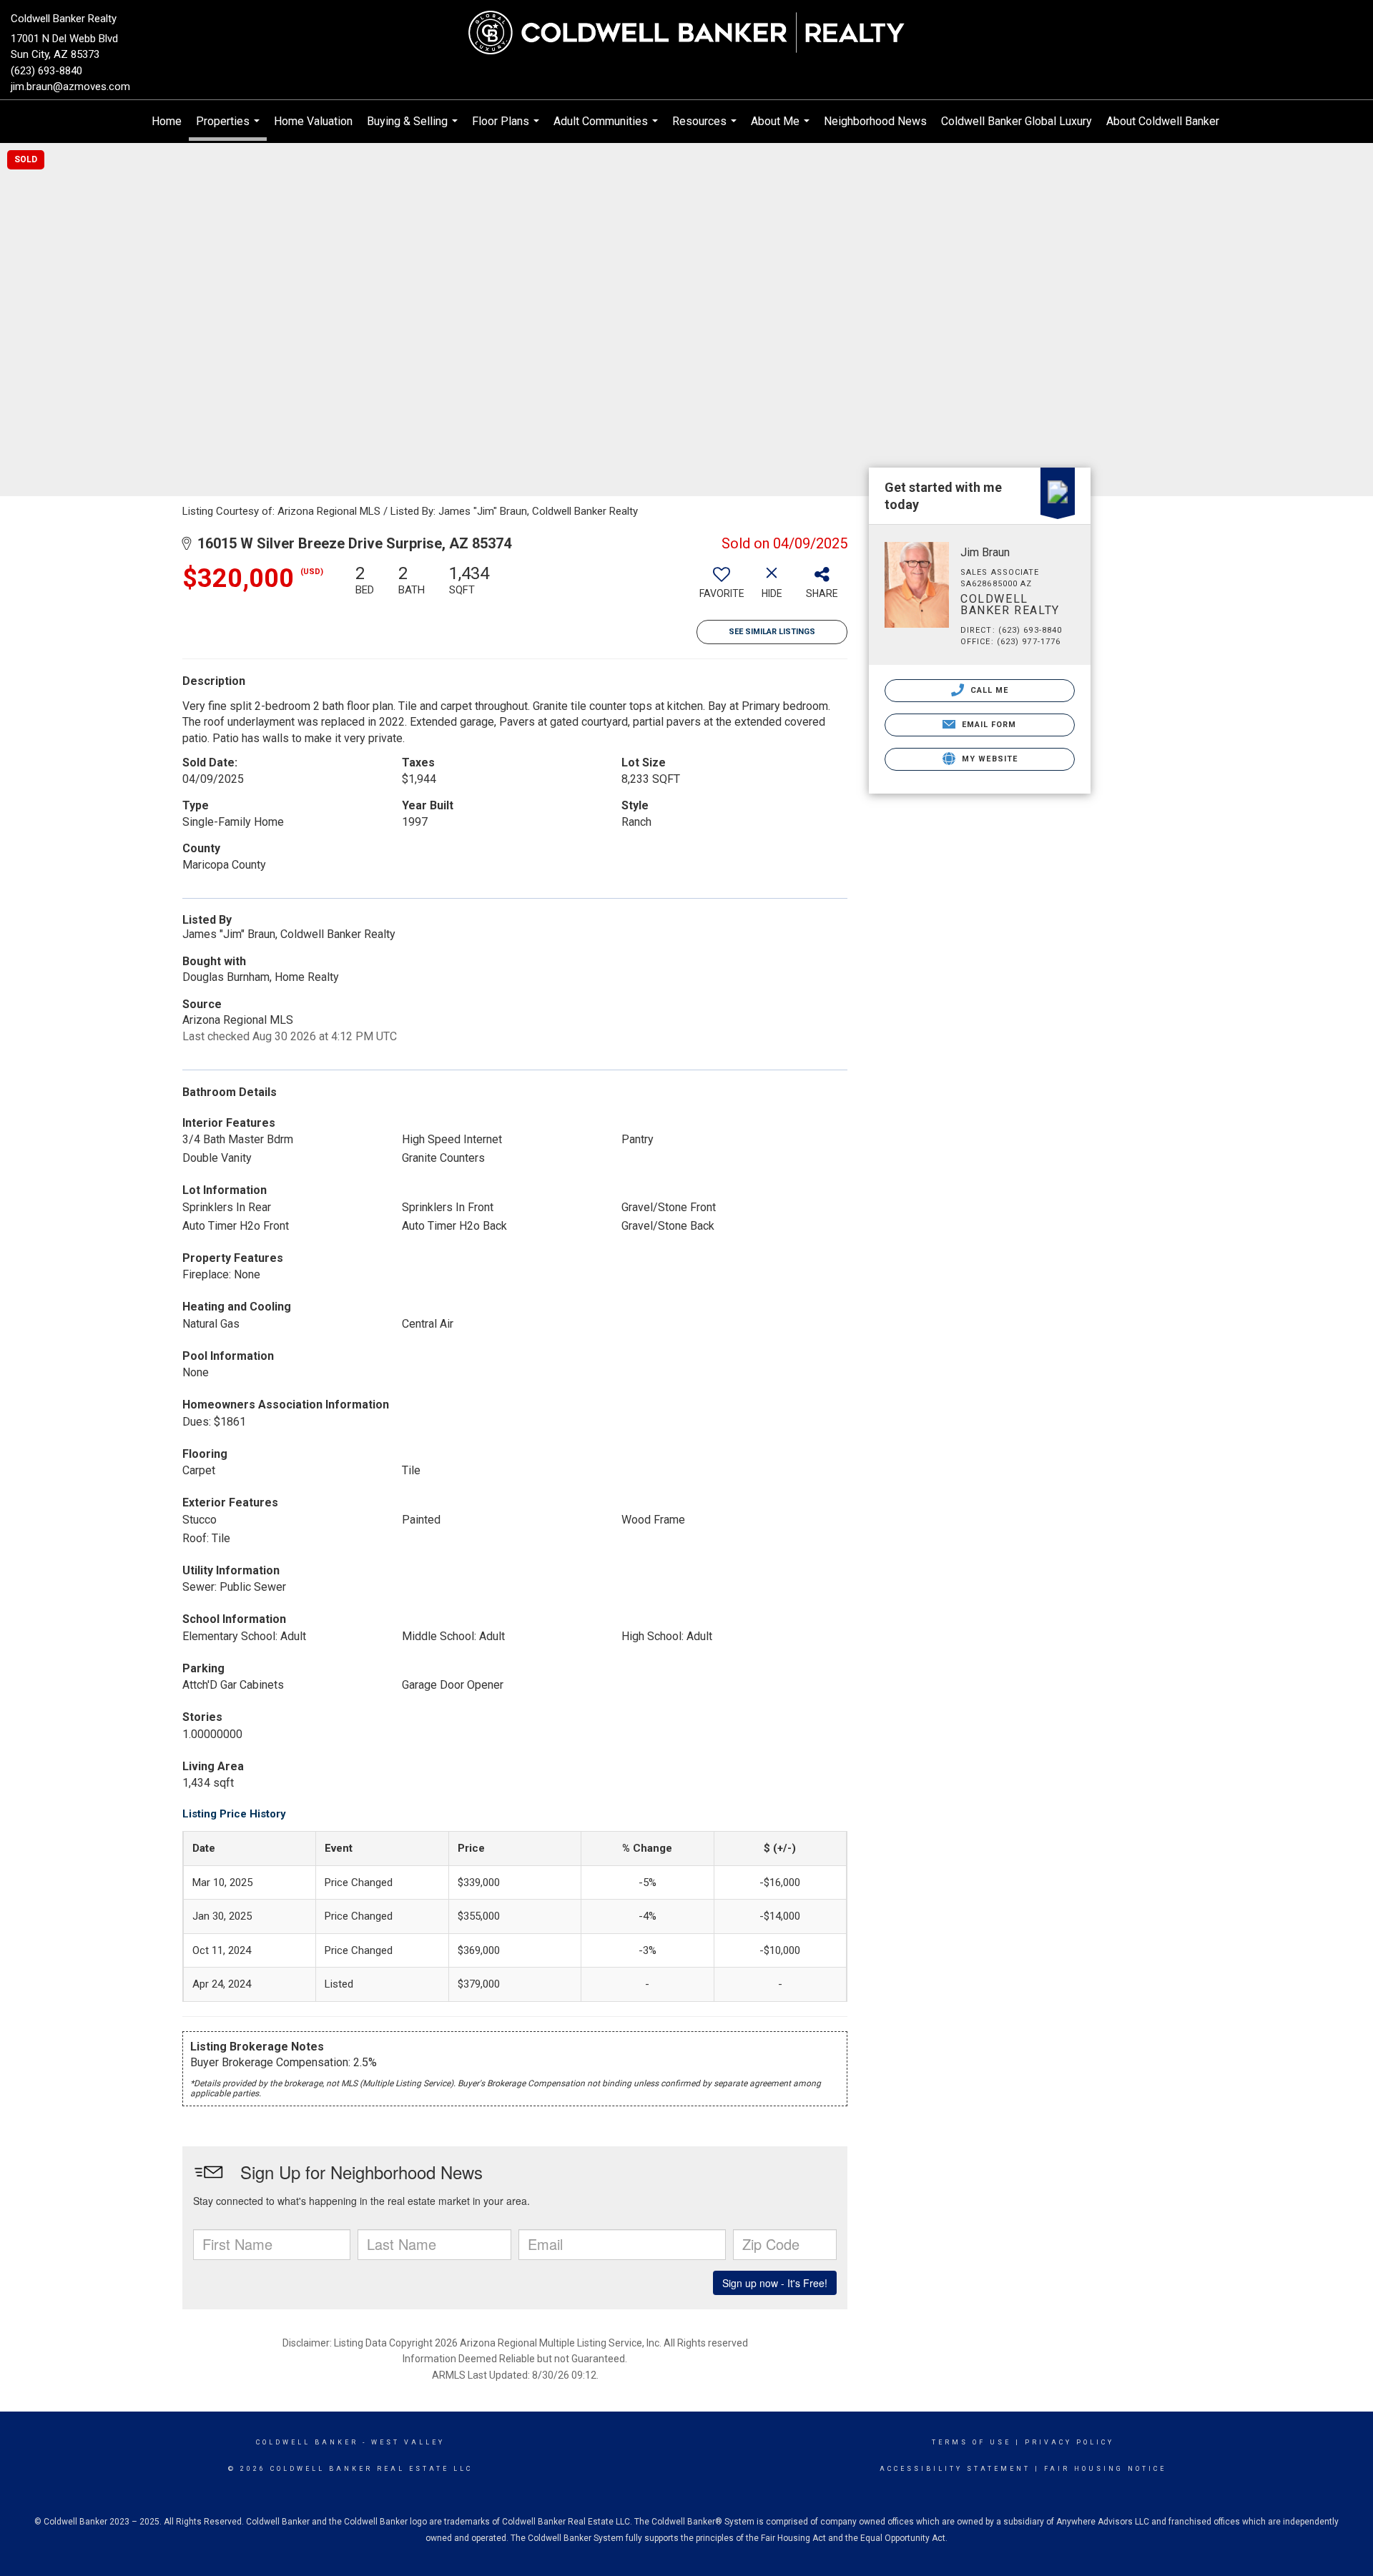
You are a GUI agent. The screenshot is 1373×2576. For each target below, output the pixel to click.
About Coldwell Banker (1163, 121)
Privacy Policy (1069, 2442)
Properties (230, 128)
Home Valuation (313, 121)
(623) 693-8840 (46, 71)
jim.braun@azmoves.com (70, 87)
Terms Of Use (971, 2442)
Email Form (987, 725)
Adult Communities (607, 129)
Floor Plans (507, 129)
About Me (782, 129)
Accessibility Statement (955, 2469)
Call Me (988, 690)
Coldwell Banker (307, 2442)
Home (167, 121)
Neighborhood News (875, 121)
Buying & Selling (414, 129)
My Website (988, 759)
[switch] (722, 587)
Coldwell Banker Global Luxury (1017, 121)
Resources (706, 129)
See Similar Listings (772, 632)
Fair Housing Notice (1105, 2469)
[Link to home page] (686, 34)
